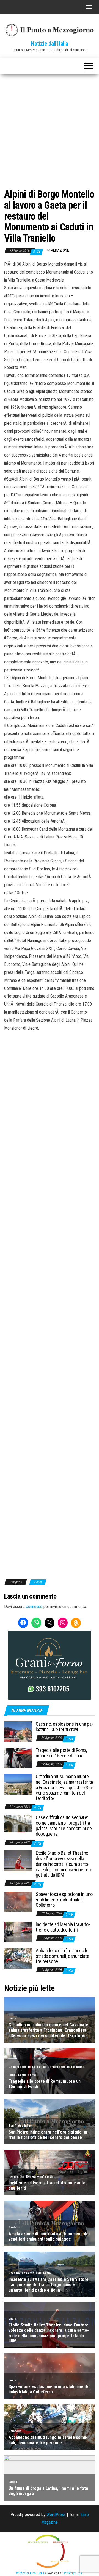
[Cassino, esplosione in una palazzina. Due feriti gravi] (18, 1731)
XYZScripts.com (73, 2573)
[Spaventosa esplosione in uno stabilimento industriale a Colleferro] (18, 1902)
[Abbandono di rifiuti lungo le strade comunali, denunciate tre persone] (18, 1958)
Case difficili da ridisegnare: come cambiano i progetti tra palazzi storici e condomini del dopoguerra (64, 1825)
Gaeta (38, 1582)
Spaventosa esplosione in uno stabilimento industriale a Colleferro (64, 1900)
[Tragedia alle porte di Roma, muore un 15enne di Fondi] (18, 1758)
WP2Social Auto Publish (31, 2573)
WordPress (56, 2515)
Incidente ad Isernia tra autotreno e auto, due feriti (63, 1927)
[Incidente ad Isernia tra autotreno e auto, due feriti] (18, 1932)
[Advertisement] (50, 127)
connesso (34, 1606)
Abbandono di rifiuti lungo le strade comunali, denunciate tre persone (62, 1956)
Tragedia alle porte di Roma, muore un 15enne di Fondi (61, 1753)
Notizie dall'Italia (50, 44)
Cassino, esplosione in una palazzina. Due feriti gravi (64, 1727)
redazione (60, 250)
